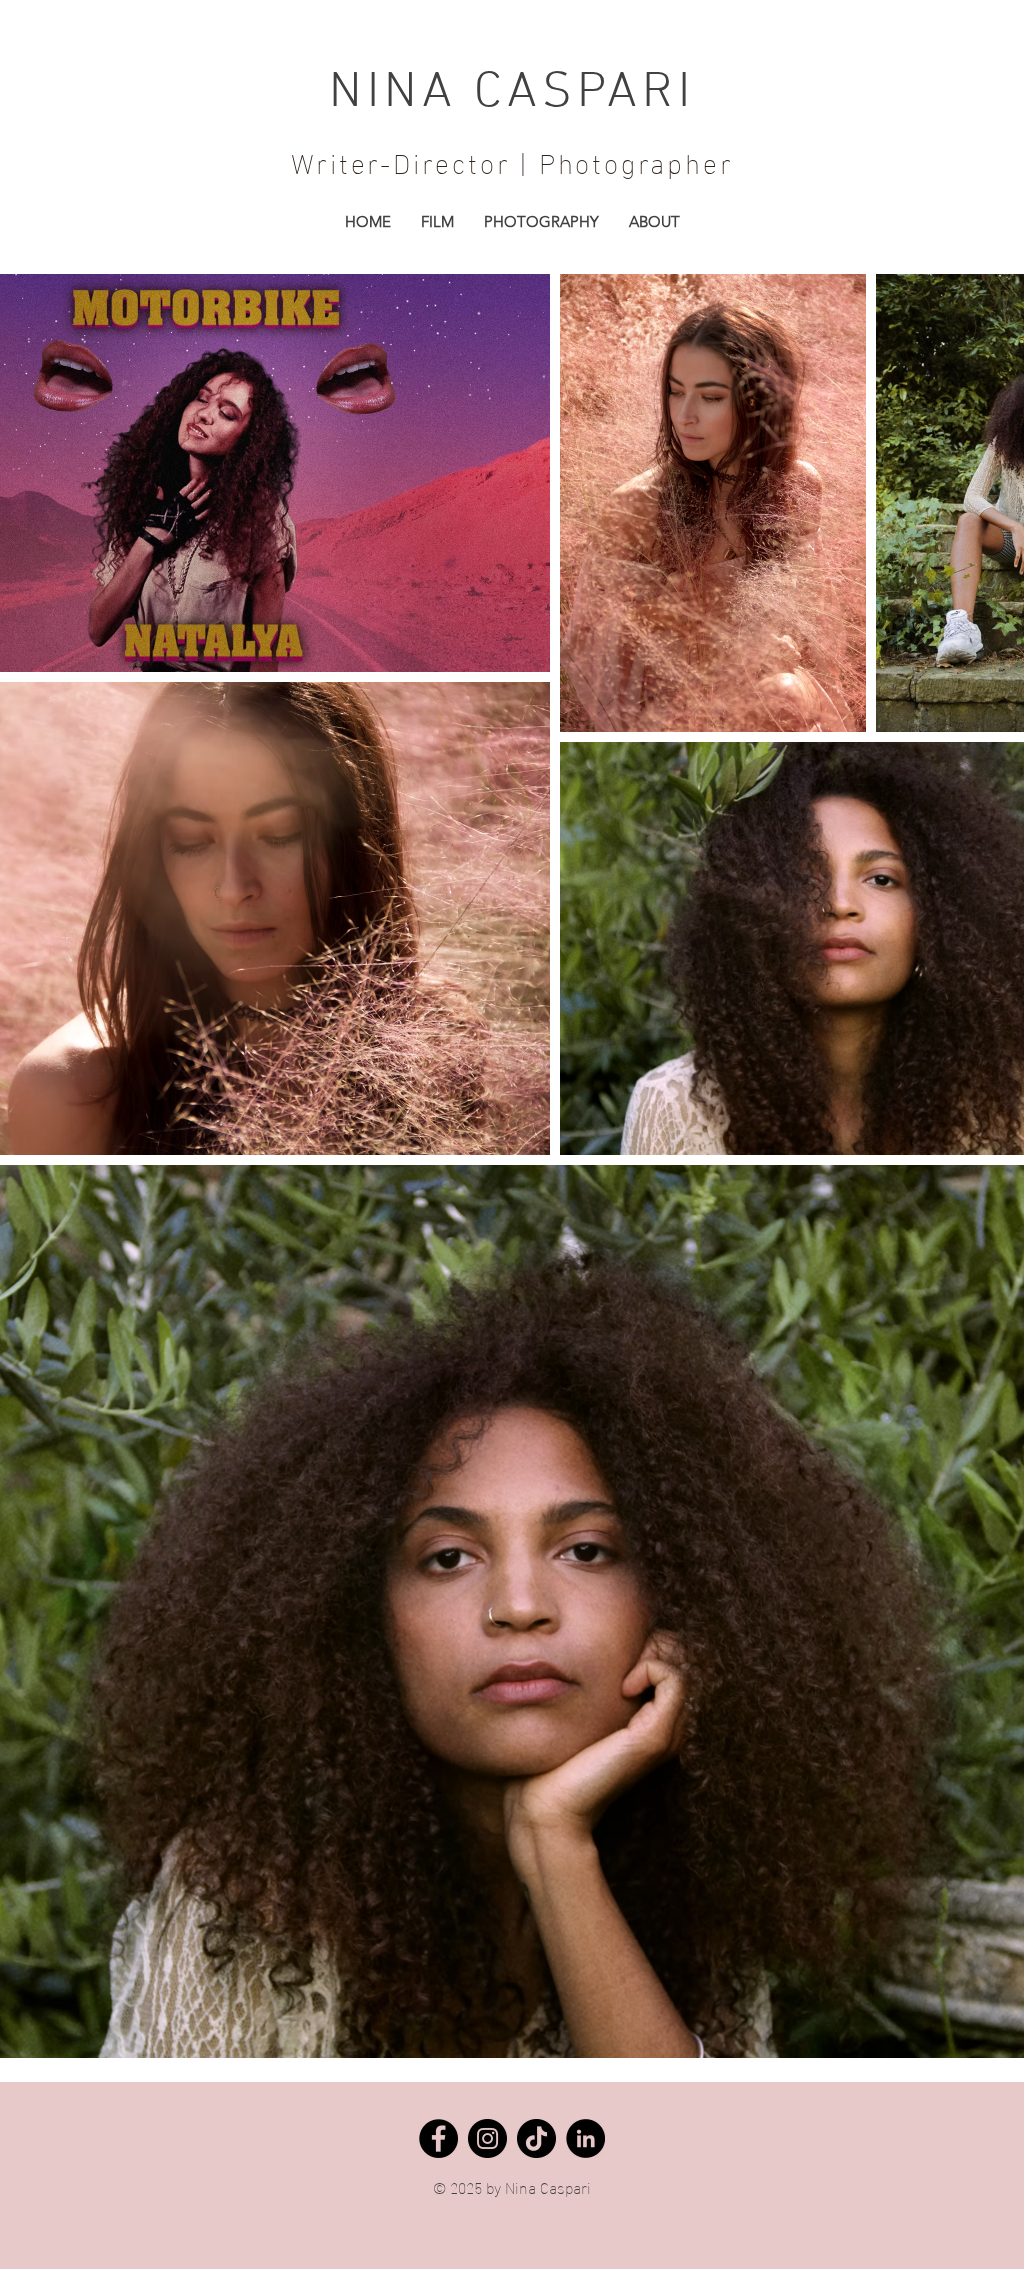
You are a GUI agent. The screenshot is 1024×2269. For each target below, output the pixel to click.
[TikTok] (536, 2138)
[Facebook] (438, 2138)
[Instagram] (487, 2138)
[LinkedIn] (585, 2138)
